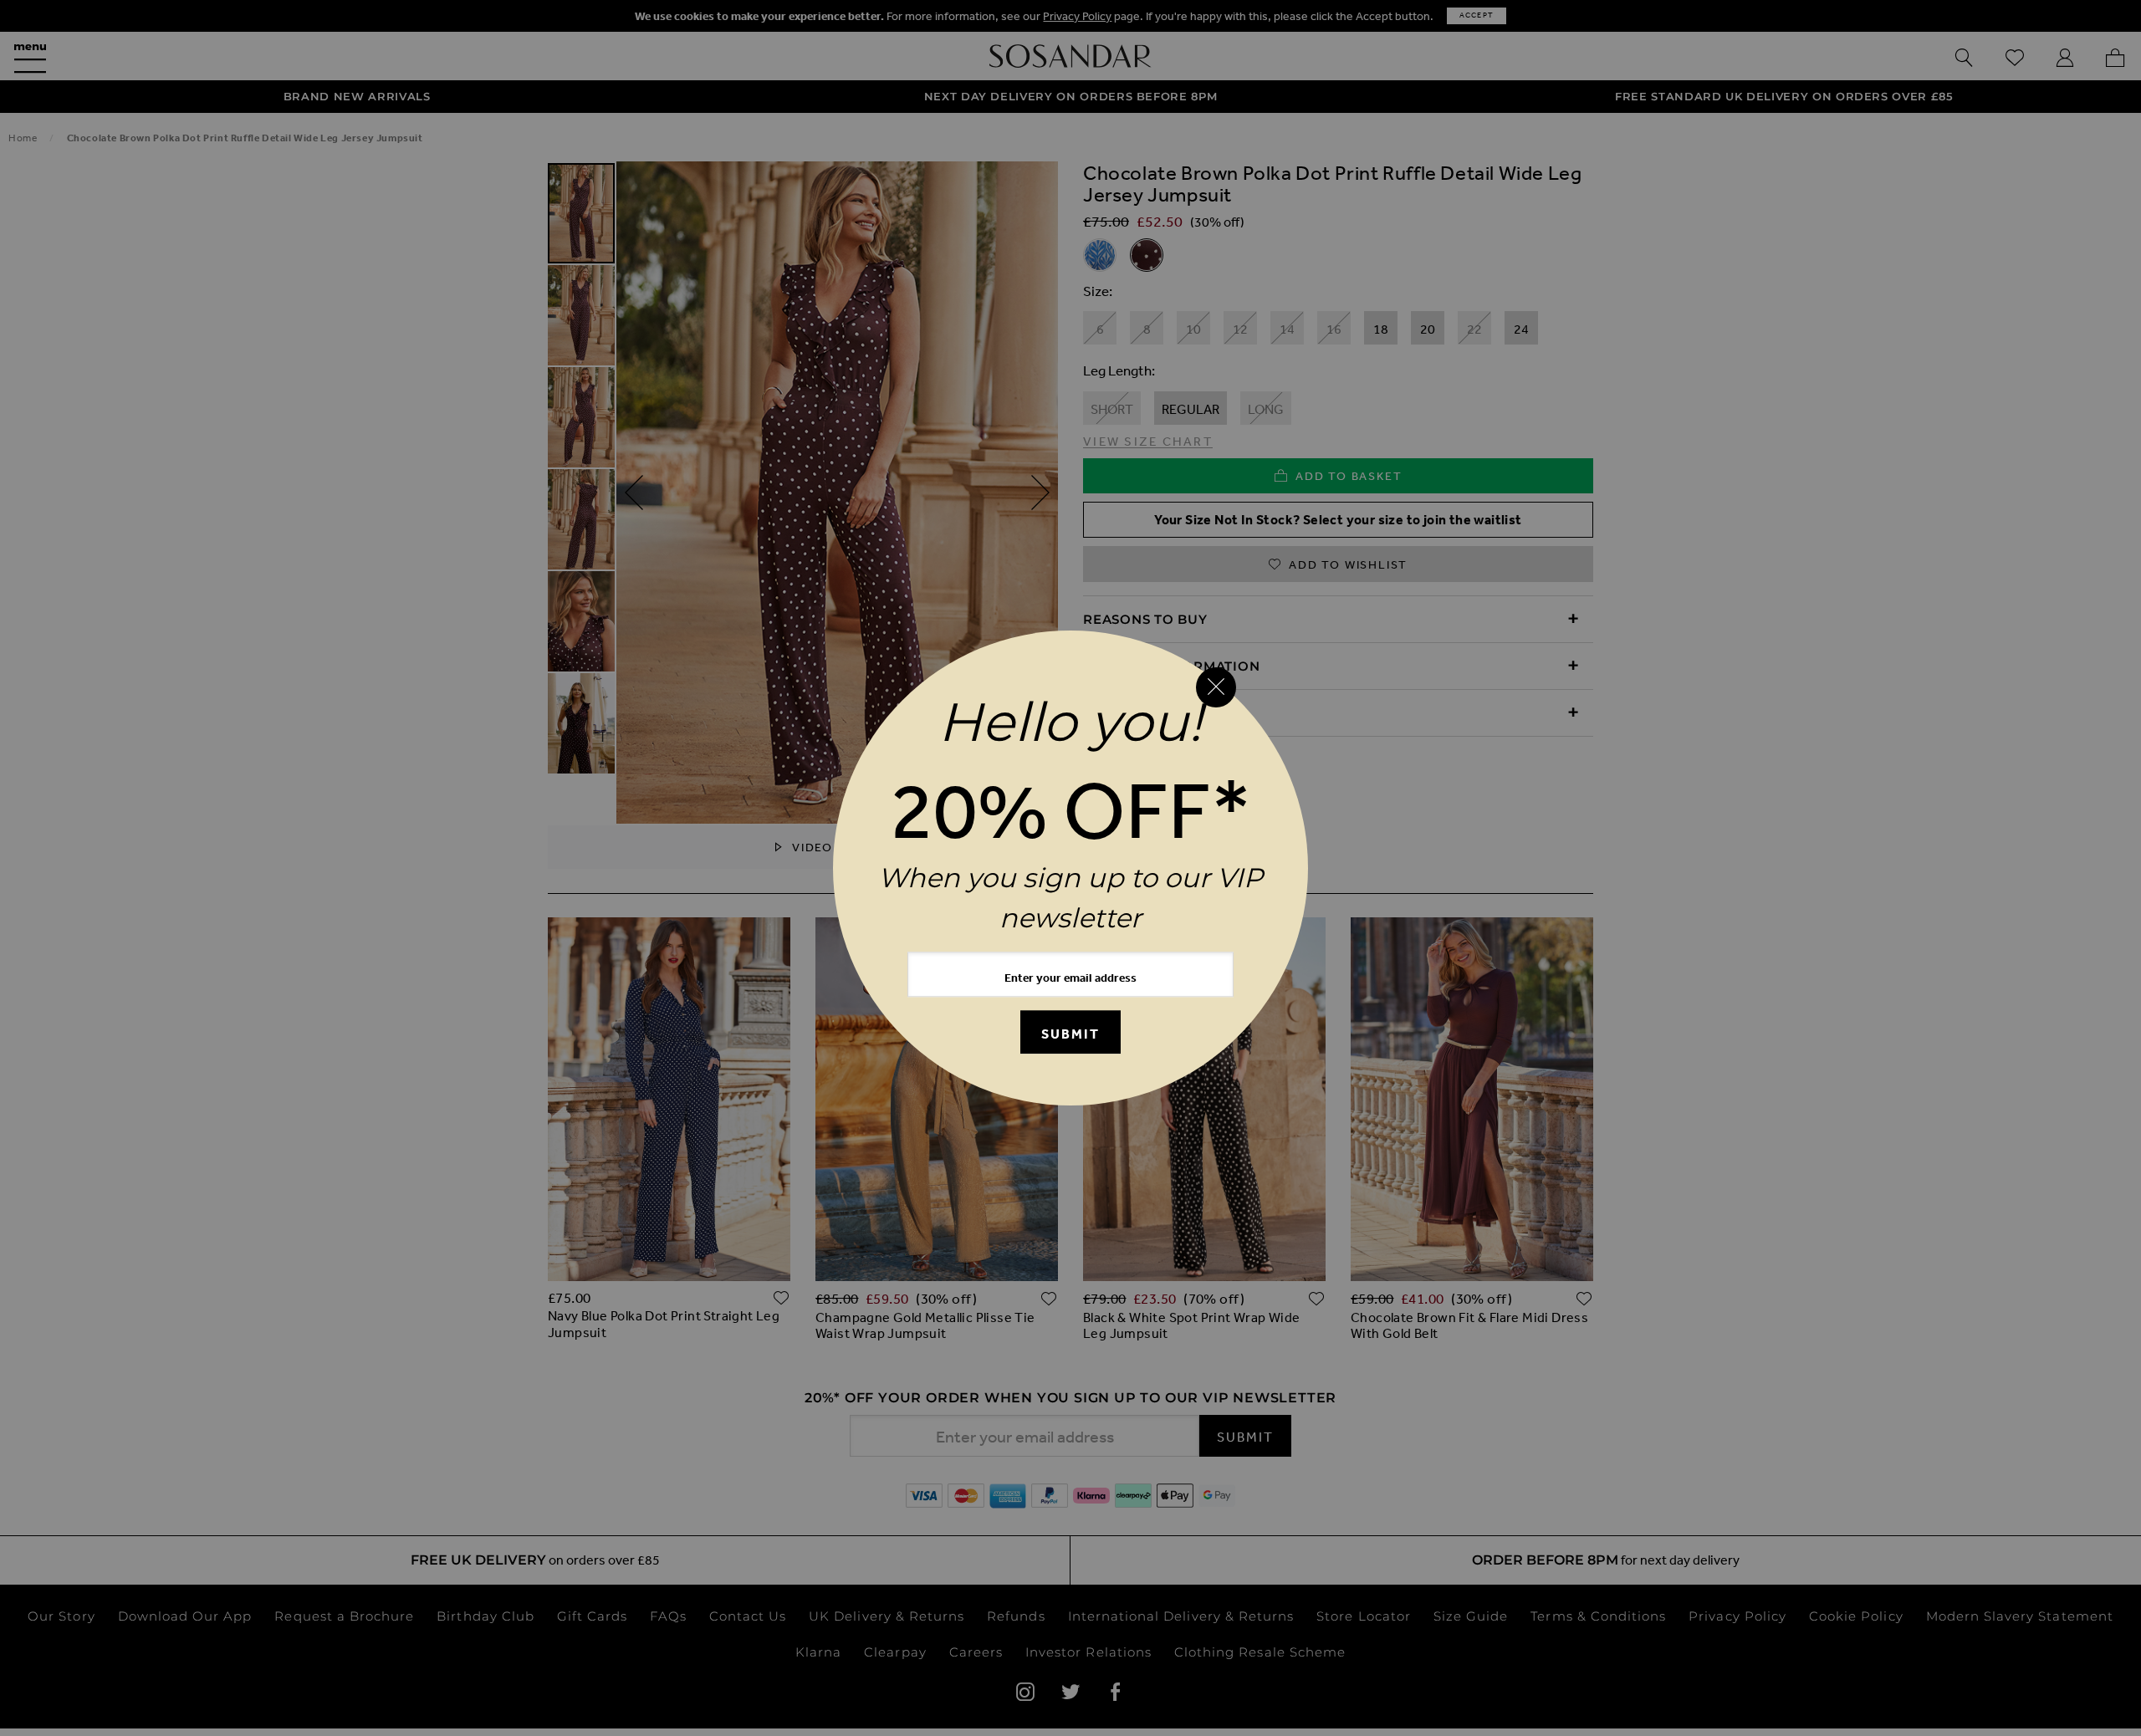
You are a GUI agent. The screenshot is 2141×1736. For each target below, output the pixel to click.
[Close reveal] (1216, 687)
